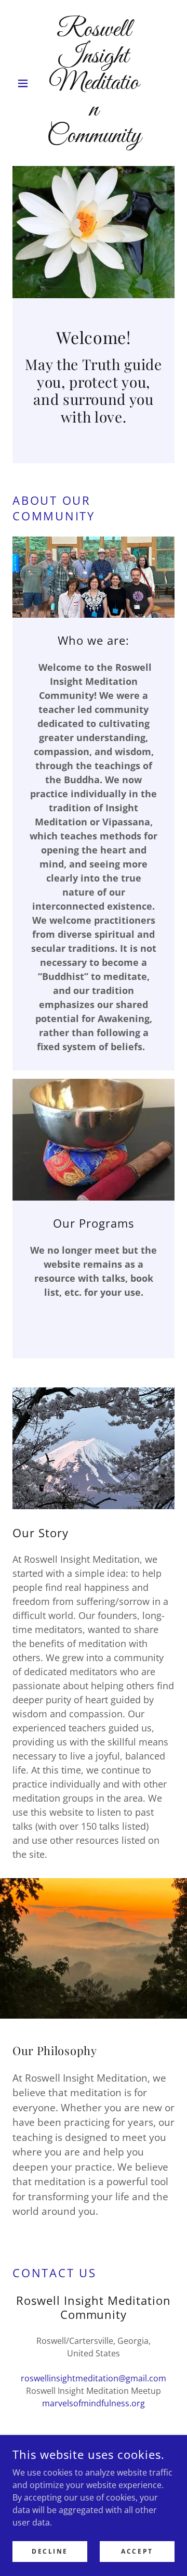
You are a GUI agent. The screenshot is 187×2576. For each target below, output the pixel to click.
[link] (94, 83)
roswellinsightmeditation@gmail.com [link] (94, 2378)
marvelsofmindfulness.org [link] (94, 2403)
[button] (25, 83)
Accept (137, 2551)
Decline (50, 2551)
